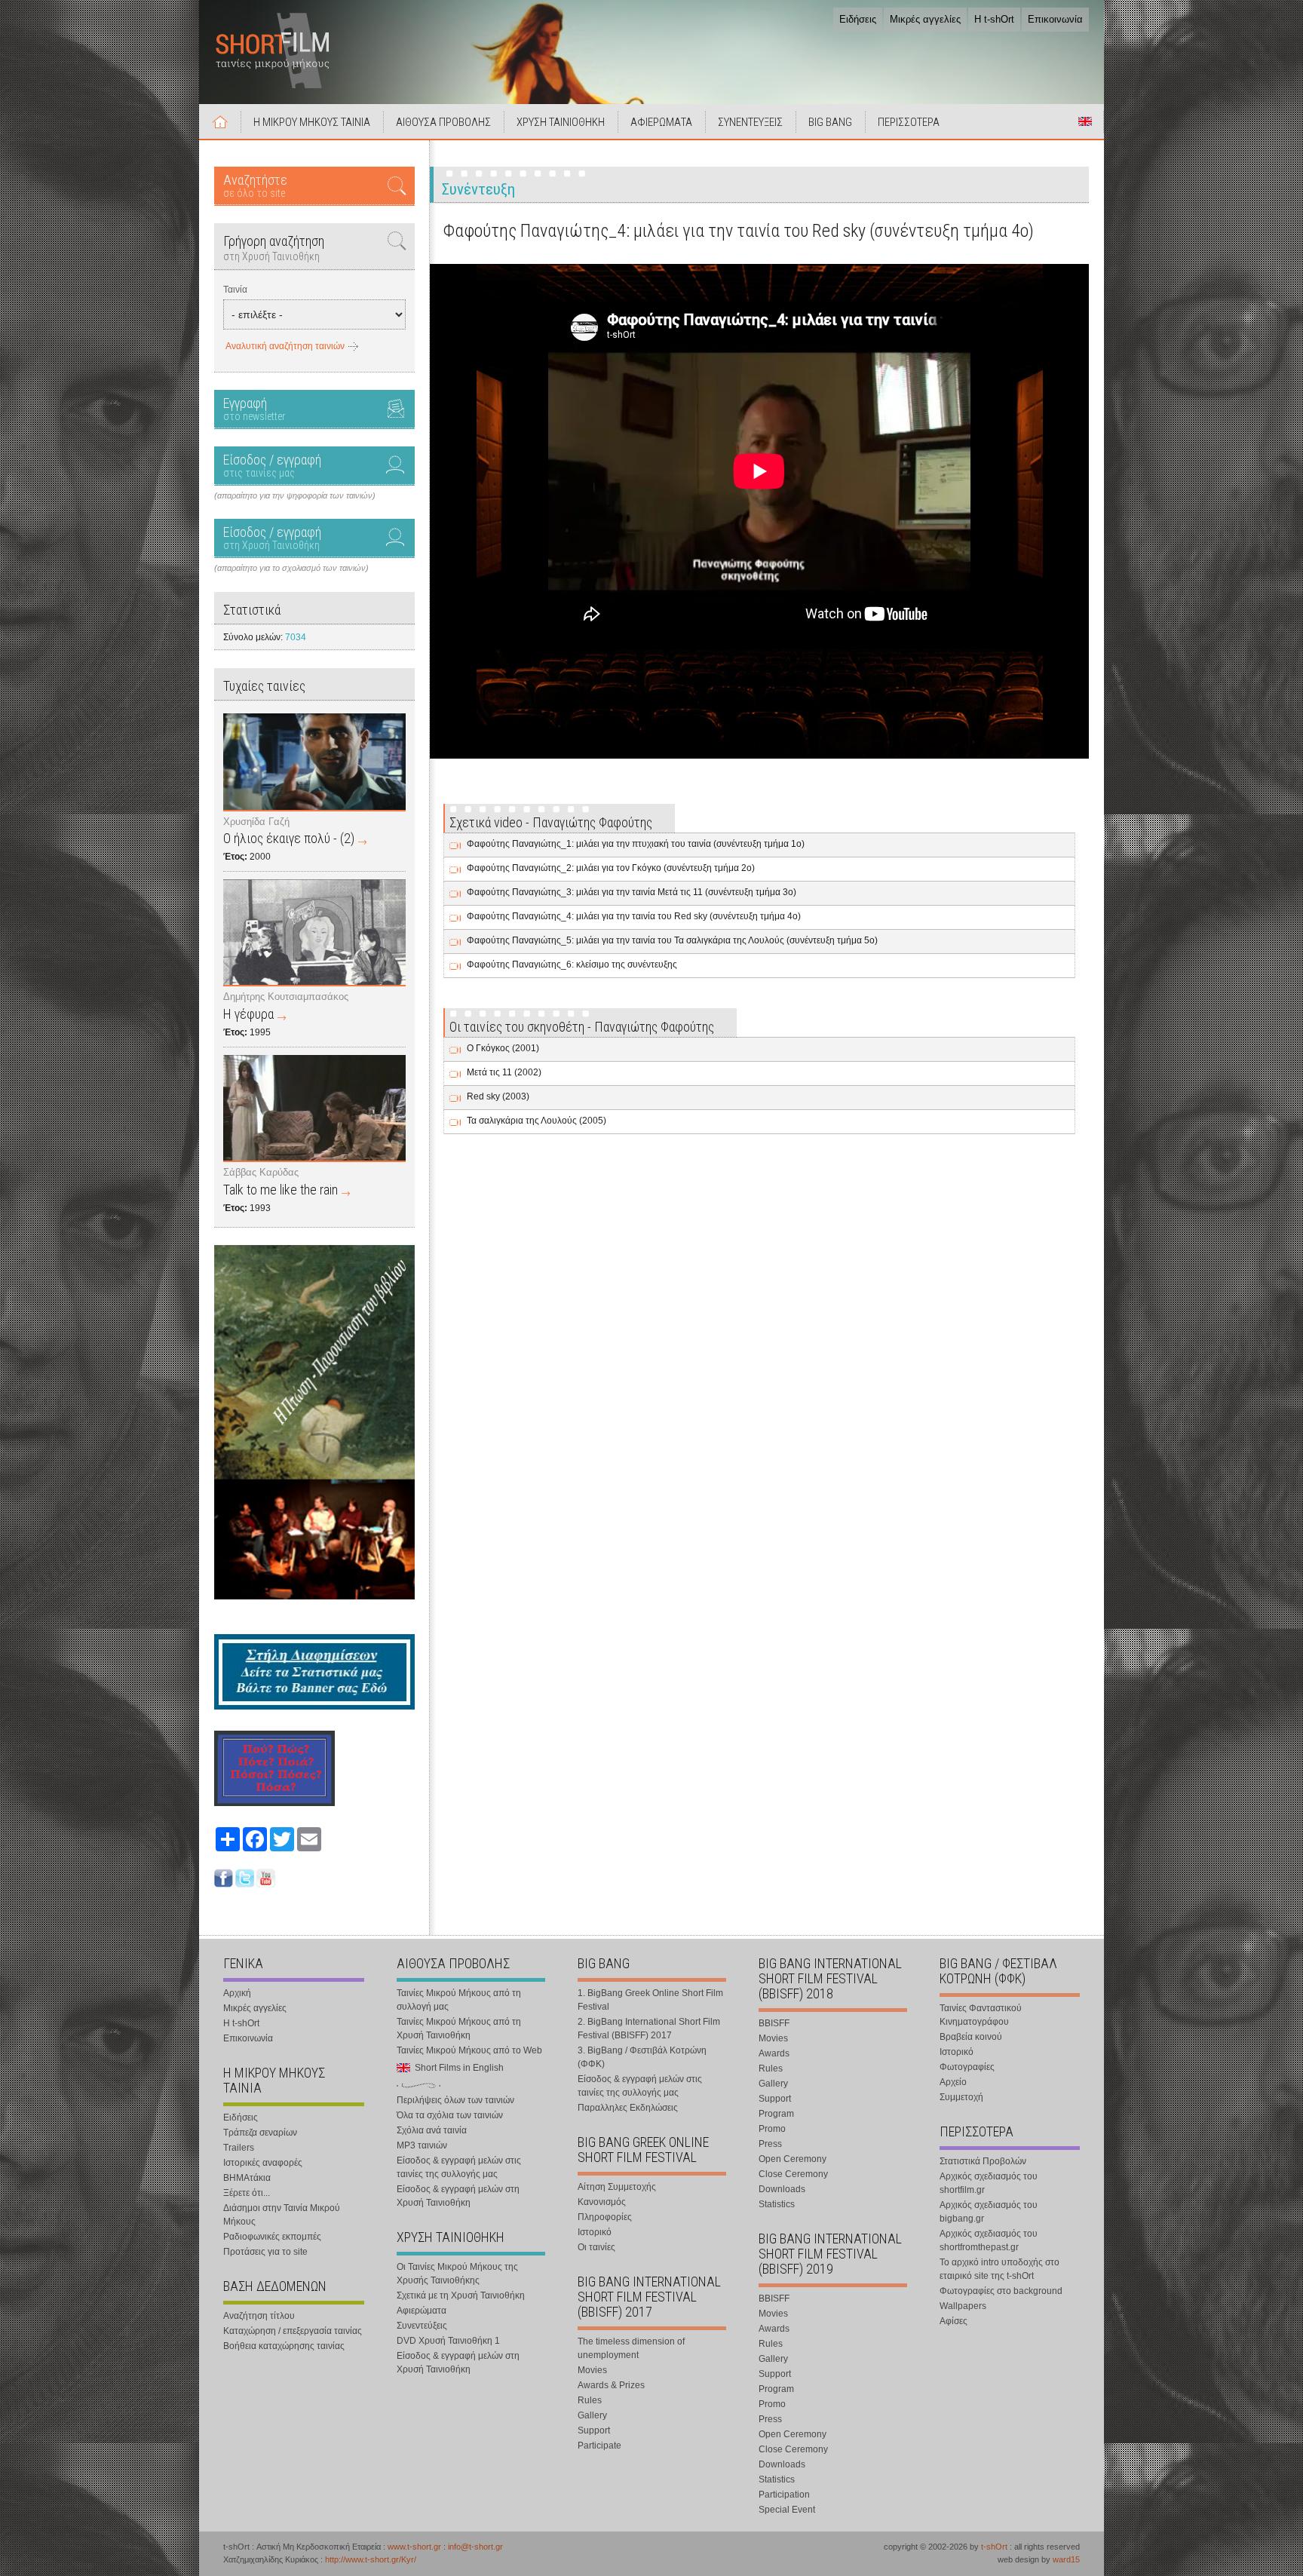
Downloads (782, 2189)
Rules (590, 2400)
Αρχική (220, 121)
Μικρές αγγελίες (925, 19)
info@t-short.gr (475, 2547)
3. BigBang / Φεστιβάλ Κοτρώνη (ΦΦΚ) (642, 2057)
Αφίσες (953, 2321)
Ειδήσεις (858, 19)
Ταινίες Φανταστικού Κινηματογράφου (981, 2015)
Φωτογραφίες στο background (1001, 2291)
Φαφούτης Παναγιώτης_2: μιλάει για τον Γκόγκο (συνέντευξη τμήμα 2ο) (611, 868)
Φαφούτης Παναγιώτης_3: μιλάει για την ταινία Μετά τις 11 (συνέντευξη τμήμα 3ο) (632, 892)
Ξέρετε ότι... (247, 2193)
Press (770, 2144)
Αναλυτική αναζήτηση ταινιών (285, 346)
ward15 (1066, 2559)
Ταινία (235, 290)
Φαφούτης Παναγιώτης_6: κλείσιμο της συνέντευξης (572, 964)
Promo (772, 2129)
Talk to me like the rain (281, 1190)
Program (776, 2114)
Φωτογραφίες (967, 2067)
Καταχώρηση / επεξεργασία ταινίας (293, 2331)
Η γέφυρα (248, 1014)
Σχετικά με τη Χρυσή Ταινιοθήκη (461, 2295)
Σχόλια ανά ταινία (432, 2130)
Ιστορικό (595, 2232)
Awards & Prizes (611, 2385)
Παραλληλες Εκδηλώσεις (628, 2108)
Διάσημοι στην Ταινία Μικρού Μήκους (282, 2215)
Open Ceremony (793, 2159)
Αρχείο (953, 2082)
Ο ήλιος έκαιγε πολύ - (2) (289, 838)
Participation (784, 2495)
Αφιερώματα (422, 2311)
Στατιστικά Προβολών (983, 2161)
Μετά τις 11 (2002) (504, 1072)
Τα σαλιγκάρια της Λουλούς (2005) (537, 1121)
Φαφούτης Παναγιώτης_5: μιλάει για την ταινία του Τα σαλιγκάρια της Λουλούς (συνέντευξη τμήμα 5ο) (672, 940)
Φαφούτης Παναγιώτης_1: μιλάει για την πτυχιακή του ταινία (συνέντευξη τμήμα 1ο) (636, 844)
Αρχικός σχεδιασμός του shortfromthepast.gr (989, 2240)
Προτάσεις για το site (265, 2252)
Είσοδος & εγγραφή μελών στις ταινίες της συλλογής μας (459, 2167)
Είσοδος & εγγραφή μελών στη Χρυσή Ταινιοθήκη (458, 2196)
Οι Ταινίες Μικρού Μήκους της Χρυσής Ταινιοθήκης (457, 2274)
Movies (592, 2370)
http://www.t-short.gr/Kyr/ (371, 2559)
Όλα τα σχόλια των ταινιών (450, 2115)
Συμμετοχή (961, 2097)
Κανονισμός (602, 2202)
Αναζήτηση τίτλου (259, 2316)
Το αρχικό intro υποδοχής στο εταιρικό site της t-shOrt (999, 2269)
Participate (599, 2446)
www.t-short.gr (414, 2547)
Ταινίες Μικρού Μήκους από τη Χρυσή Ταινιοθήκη (459, 2029)
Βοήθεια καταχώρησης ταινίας (284, 2346)
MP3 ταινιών (422, 2145)
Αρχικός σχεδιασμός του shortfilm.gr (989, 2183)
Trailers (239, 2148)
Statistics (777, 2204)
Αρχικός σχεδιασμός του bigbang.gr (989, 2212)
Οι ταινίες (596, 2247)
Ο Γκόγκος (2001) (503, 1048)
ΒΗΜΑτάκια (247, 2178)
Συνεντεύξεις (422, 2326)
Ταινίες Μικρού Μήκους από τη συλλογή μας (459, 2000)
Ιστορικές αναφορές (263, 2163)
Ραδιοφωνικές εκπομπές (272, 2237)
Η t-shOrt (994, 19)
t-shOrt (994, 2547)
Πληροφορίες (605, 2217)
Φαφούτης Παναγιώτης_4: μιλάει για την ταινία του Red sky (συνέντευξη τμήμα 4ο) (634, 916)
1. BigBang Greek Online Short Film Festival (650, 2000)
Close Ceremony (793, 2174)
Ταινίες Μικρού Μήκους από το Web (469, 2050)
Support (594, 2430)
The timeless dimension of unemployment (631, 2348)
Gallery (592, 2415)
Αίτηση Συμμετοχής (617, 2187)
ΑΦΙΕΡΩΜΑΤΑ (661, 122)
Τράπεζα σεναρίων (260, 2133)
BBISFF (774, 2023)
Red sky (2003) (498, 1096)
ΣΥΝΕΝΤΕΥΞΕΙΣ (750, 122)
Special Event (787, 2510)
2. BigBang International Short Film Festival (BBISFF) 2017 (649, 2029)
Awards (774, 2053)
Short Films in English (1085, 121)
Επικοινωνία (1055, 19)
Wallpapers (963, 2306)
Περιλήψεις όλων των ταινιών (455, 2100)
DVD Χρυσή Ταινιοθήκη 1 (448, 2341)
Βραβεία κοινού (971, 2037)
